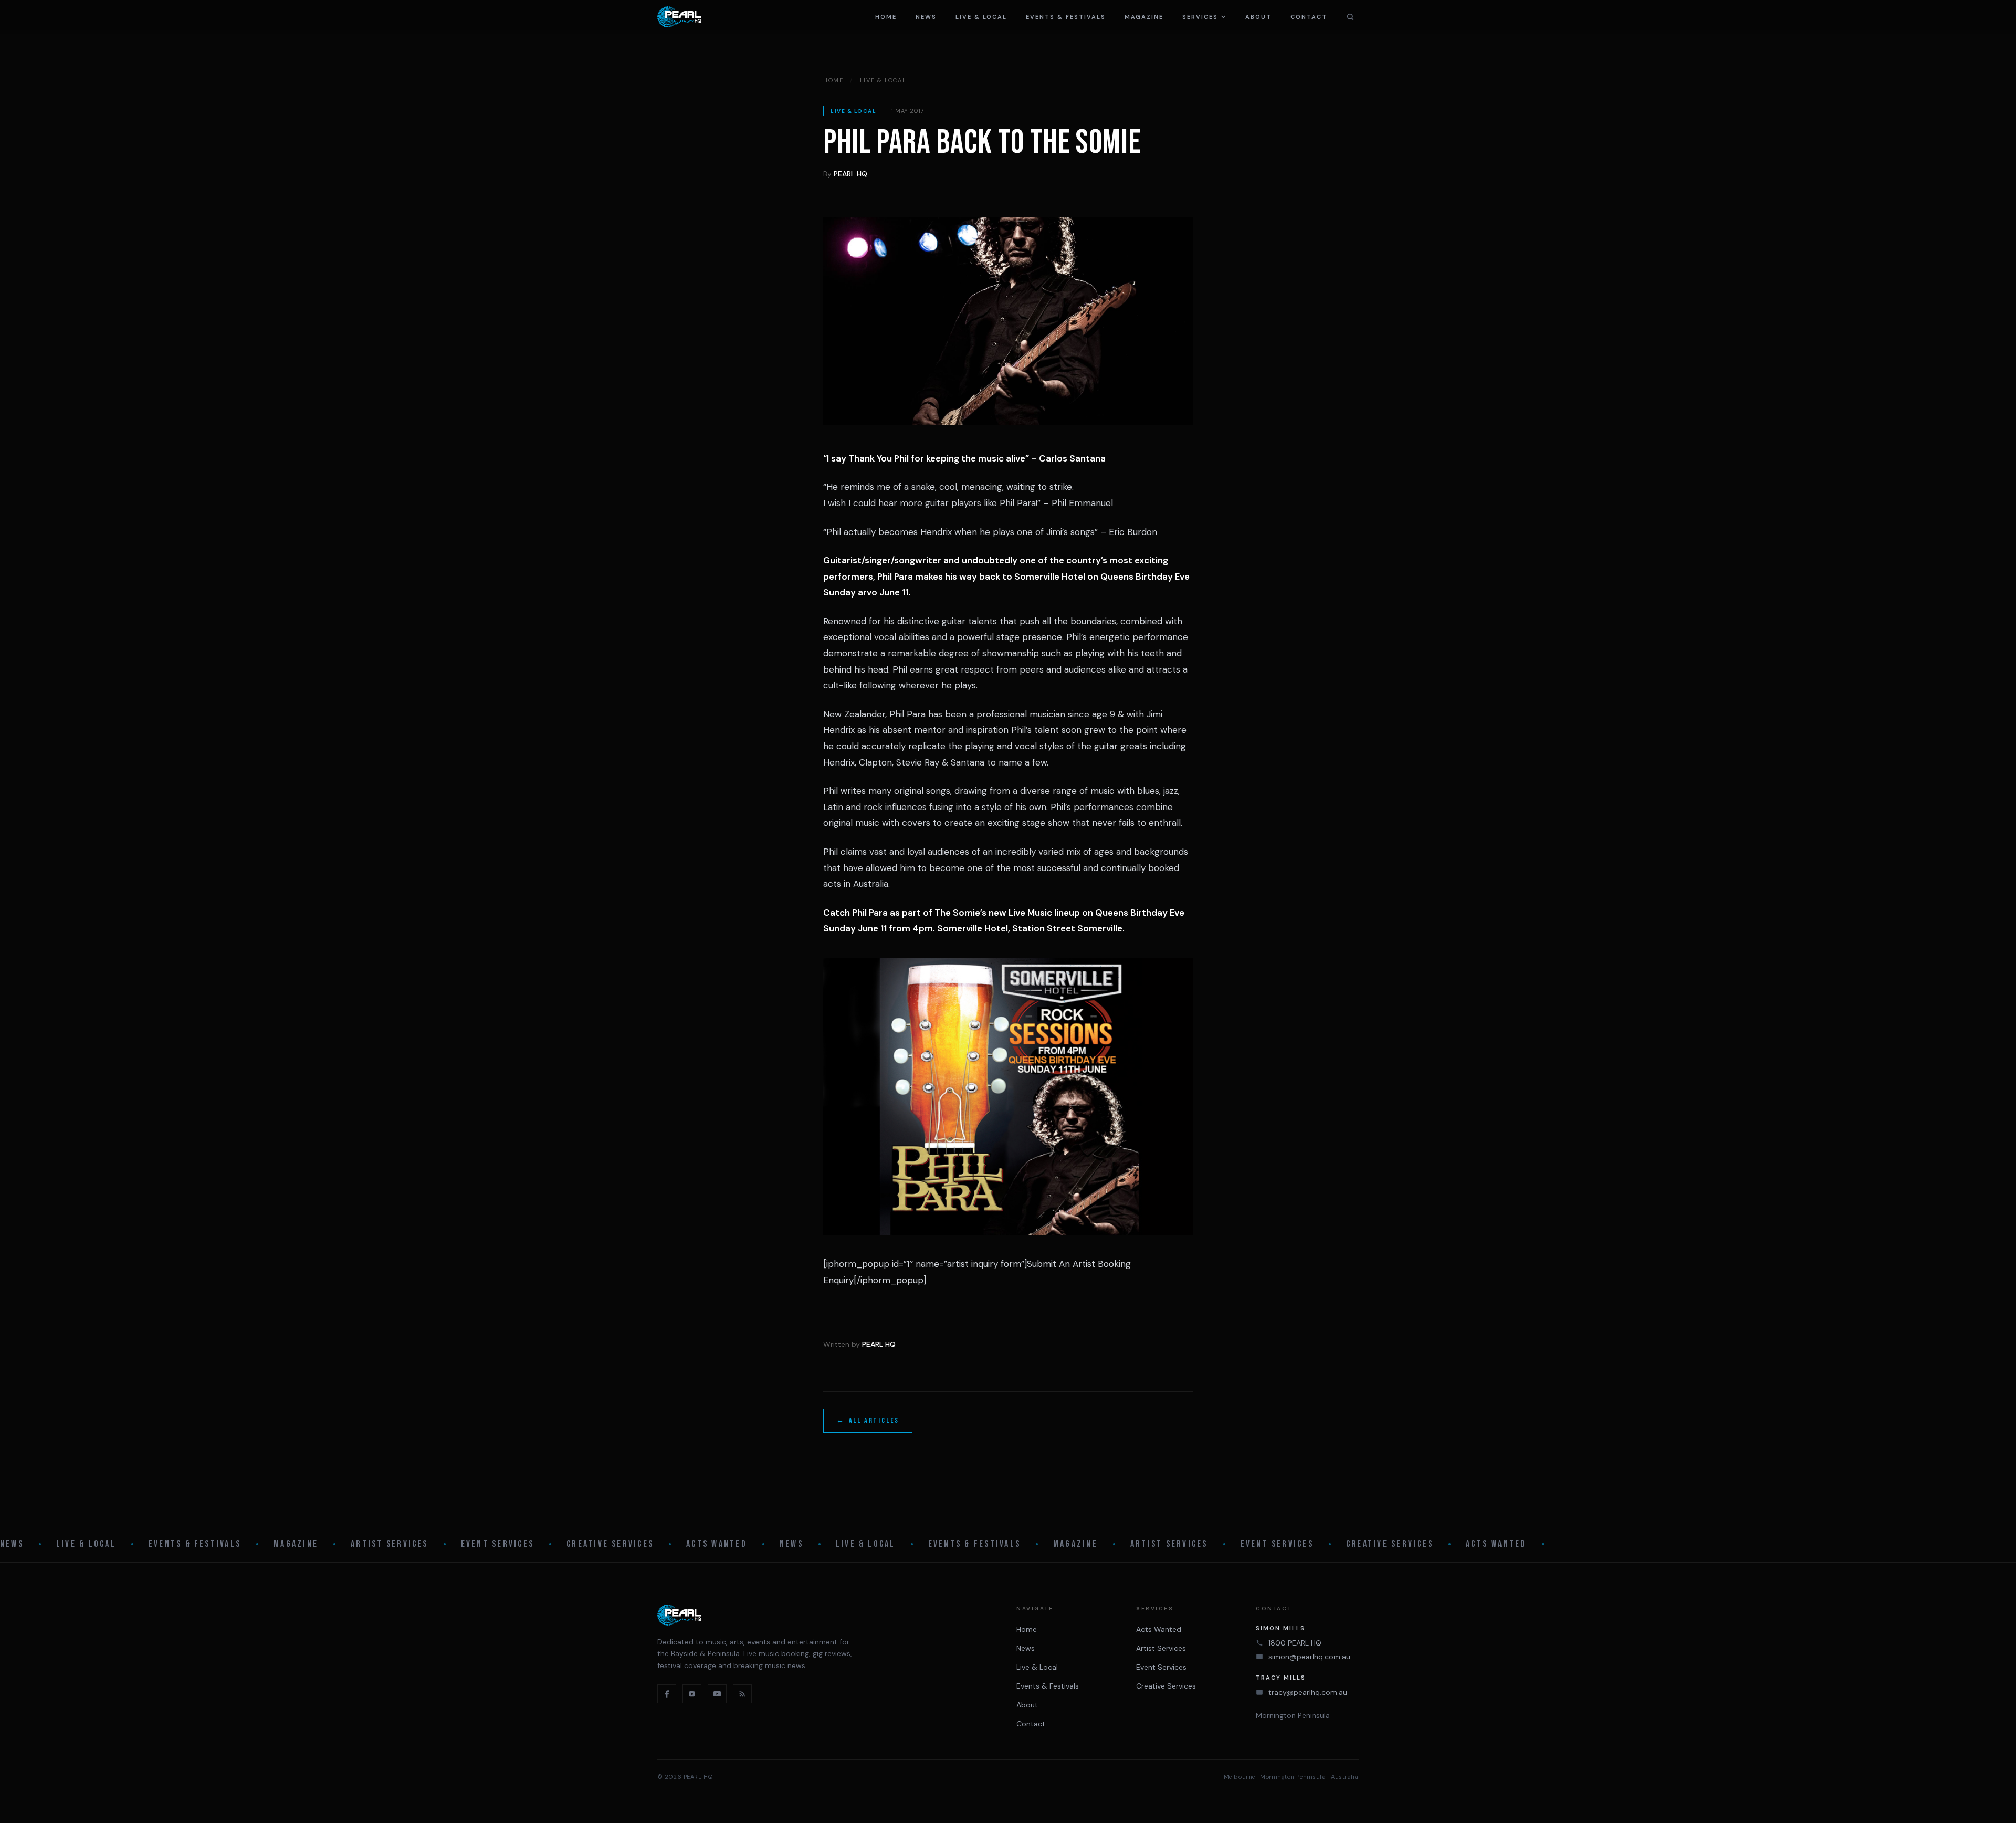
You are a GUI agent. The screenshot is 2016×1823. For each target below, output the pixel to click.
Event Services (497, 1544)
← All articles (868, 1421)
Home (886, 17)
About (1258, 17)
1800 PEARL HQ (1295, 1643)
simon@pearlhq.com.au (1309, 1657)
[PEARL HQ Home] (679, 17)
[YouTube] (717, 1694)
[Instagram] (692, 1694)
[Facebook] (667, 1694)
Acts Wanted (717, 1544)
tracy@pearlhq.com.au (1308, 1692)
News (926, 17)
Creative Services (610, 1544)
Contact (1309, 17)
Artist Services (390, 1544)
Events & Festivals (1066, 17)
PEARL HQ (850, 174)
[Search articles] (1350, 17)
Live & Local (981, 17)
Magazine (1144, 17)
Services (1200, 17)
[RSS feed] (742, 1694)
